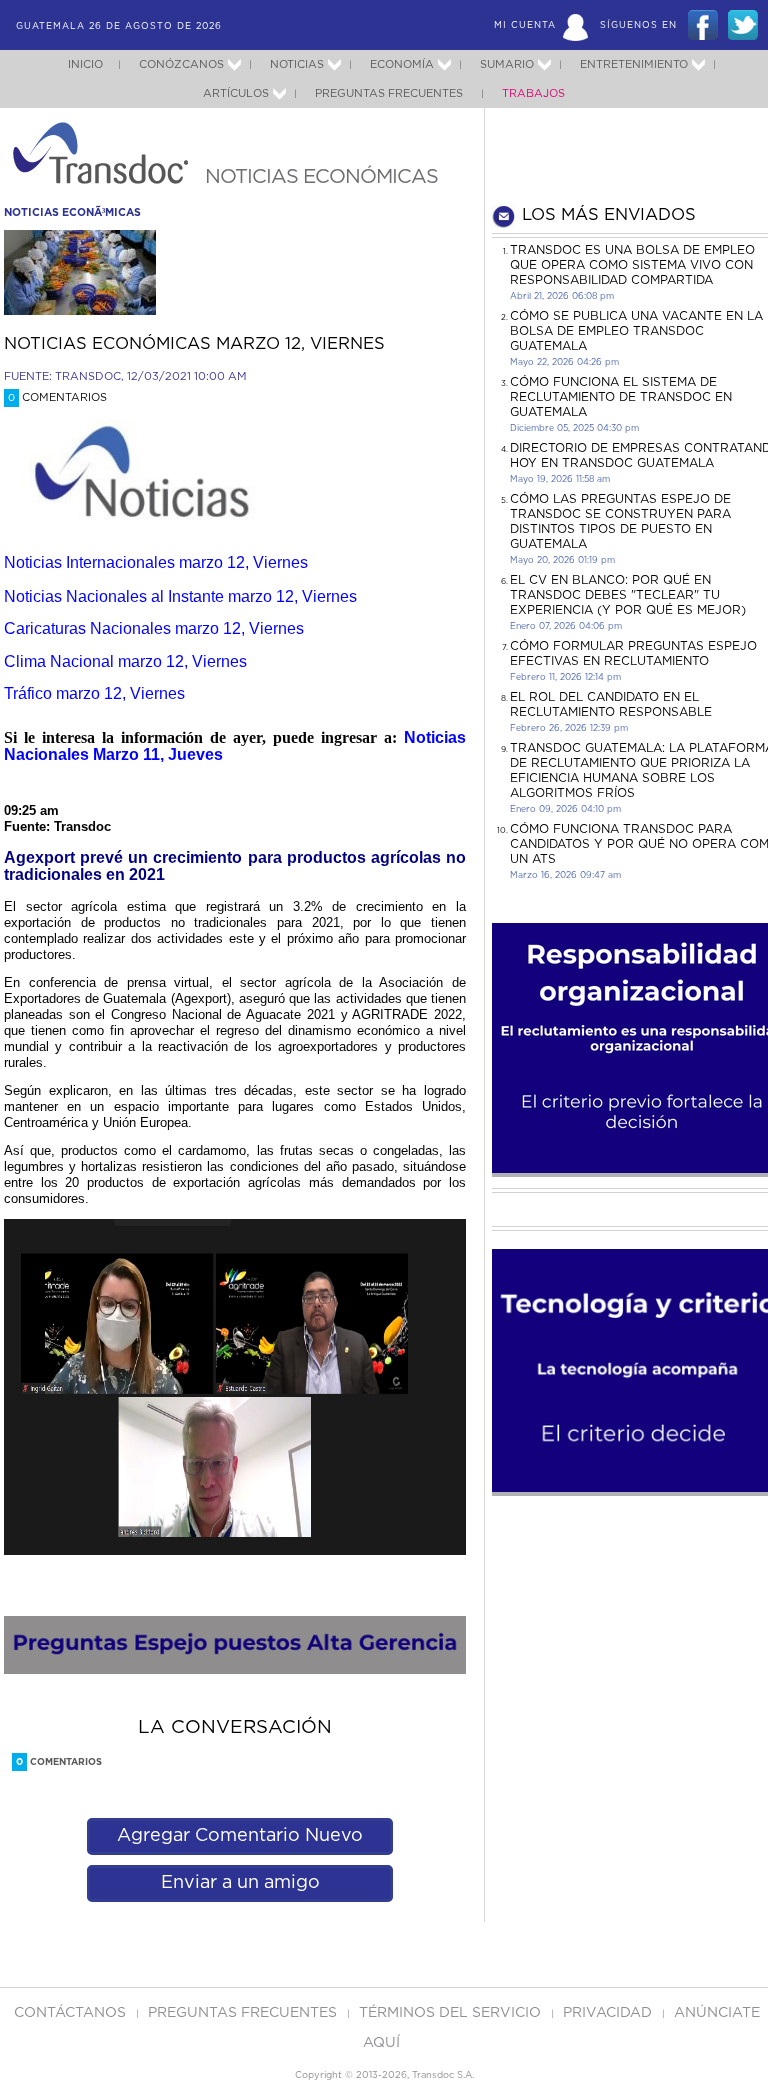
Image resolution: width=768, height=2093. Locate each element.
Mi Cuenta (525, 25)
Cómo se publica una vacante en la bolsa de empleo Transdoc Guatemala (636, 331)
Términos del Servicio (452, 2013)
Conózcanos (181, 64)
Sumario (507, 64)
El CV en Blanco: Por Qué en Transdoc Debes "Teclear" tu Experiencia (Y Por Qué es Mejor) (628, 595)
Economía (402, 64)
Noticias (297, 64)
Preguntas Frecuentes (389, 93)
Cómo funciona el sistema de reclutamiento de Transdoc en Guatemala (621, 397)
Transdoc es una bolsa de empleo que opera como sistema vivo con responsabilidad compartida (632, 265)
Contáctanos (72, 2013)
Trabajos (533, 93)
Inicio (85, 64)
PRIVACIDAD (609, 2013)
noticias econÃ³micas (72, 212)
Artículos (236, 93)
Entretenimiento (634, 64)
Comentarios (57, 397)
